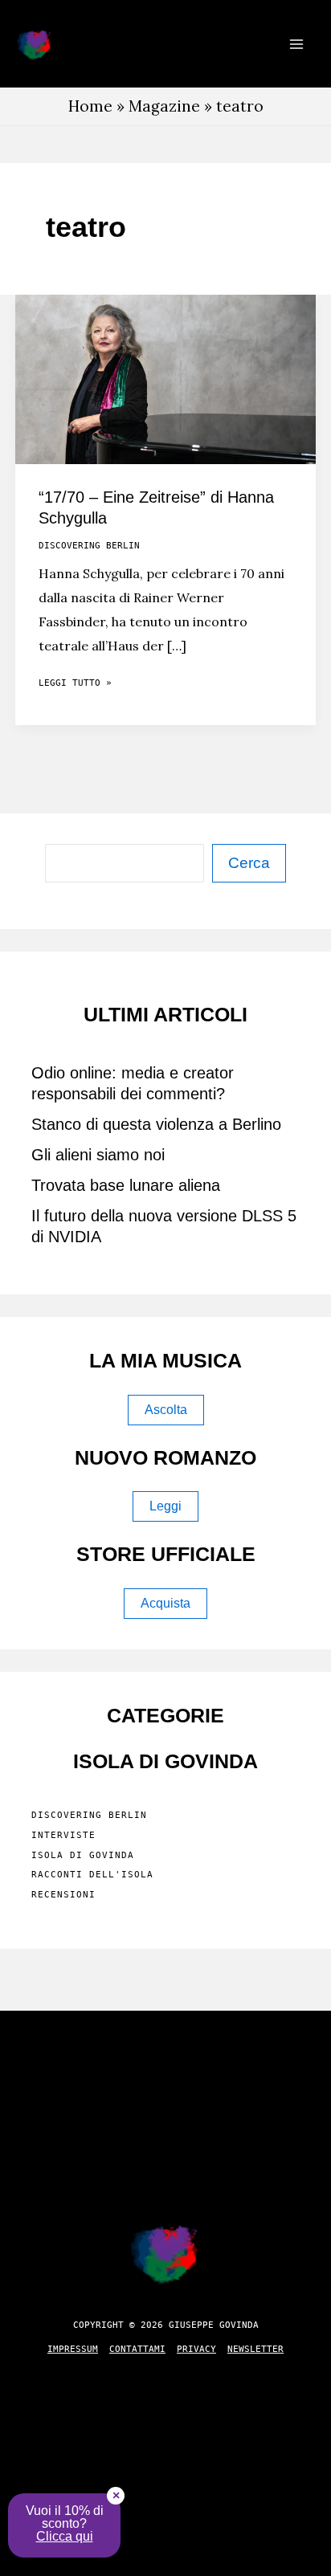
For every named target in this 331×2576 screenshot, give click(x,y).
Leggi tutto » (75, 686)
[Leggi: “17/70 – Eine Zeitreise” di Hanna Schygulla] (165, 377)
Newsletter (255, 2349)
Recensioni (63, 1895)
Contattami (137, 2349)
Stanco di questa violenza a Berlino (156, 1124)
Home (90, 106)
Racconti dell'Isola (92, 1875)
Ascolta (166, 1410)
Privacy (196, 2349)
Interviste (63, 1835)
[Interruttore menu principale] (296, 44)
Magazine (164, 106)
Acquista (165, 1603)
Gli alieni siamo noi (98, 1155)
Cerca (249, 863)
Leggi (165, 1506)
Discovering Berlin (89, 546)
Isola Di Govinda (83, 1855)
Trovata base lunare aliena (126, 1185)
